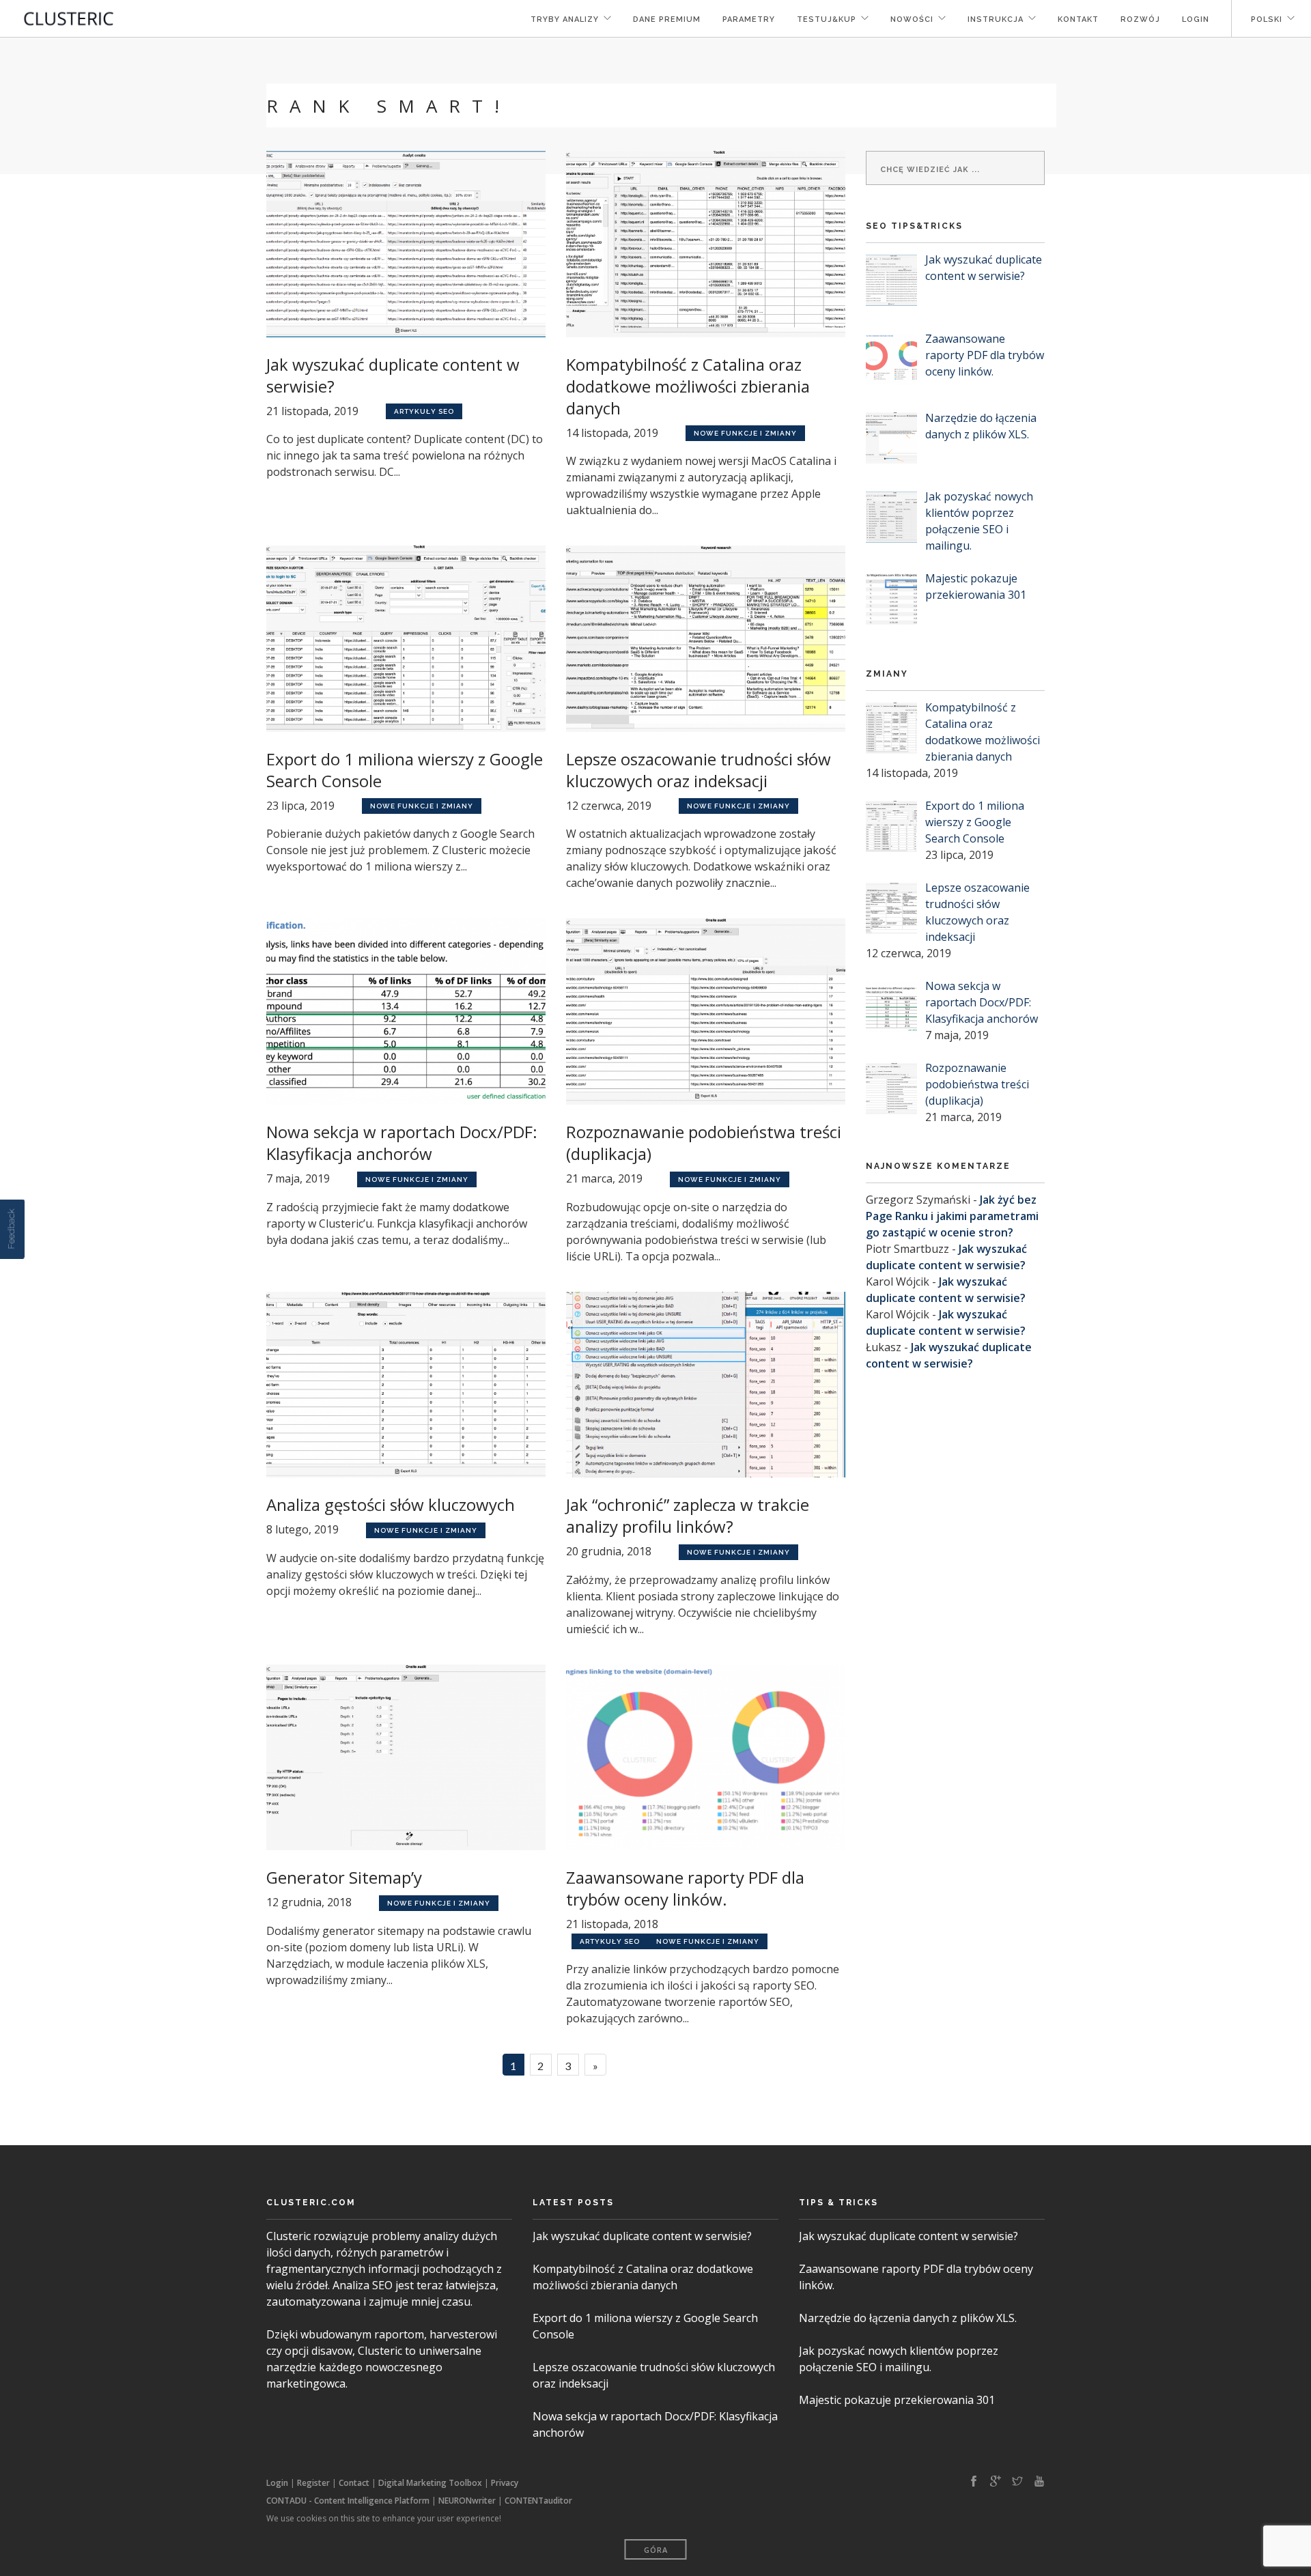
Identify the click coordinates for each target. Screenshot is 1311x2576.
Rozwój (1140, 19)
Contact (354, 2483)
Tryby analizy (565, 19)
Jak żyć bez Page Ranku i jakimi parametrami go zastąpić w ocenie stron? (952, 1216)
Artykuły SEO (424, 411)
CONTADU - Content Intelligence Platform (348, 2501)
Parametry (749, 19)
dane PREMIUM (667, 19)
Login (1196, 19)
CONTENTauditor (538, 2501)
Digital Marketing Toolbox (430, 2483)
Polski (1265, 19)
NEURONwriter (467, 2501)
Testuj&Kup (827, 19)
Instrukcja (996, 19)
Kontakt (1078, 19)
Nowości (912, 19)
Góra (656, 2550)
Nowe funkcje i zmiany (745, 433)
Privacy (505, 2483)
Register (313, 2483)
